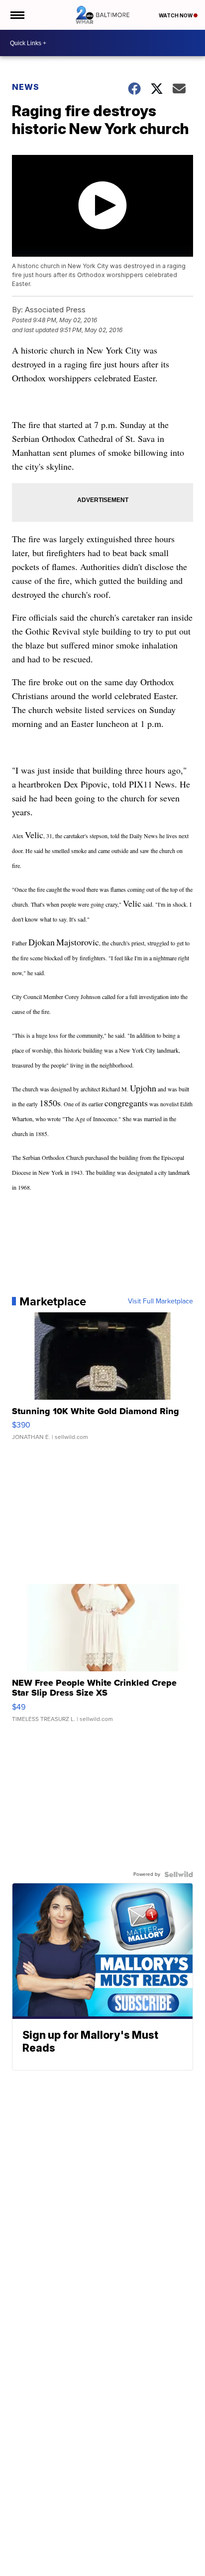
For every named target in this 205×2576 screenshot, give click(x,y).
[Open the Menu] (17, 15)
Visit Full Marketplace (160, 1301)
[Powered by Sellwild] (179, 1874)
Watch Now (176, 15)
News (26, 87)
